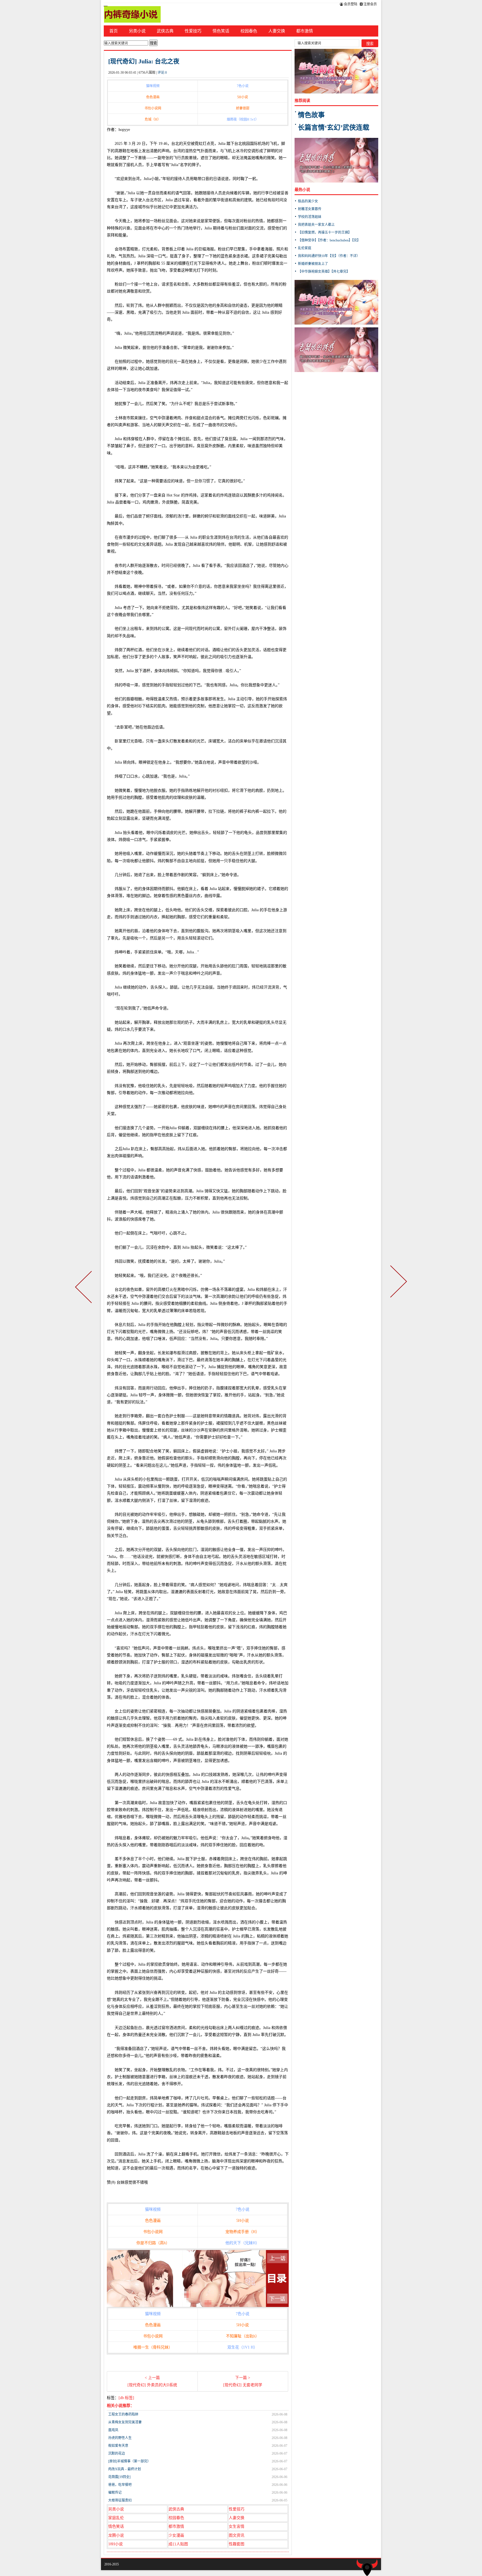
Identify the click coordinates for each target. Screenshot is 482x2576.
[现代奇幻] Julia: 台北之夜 (144, 61)
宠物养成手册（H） (242, 2232)
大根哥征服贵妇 (120, 2500)
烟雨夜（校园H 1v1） (243, 119)
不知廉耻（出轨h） (243, 2336)
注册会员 (370, 4)
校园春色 (249, 31)
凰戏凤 (113, 2430)
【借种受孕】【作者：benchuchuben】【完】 (329, 240)
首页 (114, 31)
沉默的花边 (117, 2453)
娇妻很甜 (243, 108)
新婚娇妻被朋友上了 (313, 264)
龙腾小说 (116, 2535)
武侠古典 (165, 31)
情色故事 (311, 115)
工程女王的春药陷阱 (123, 2414)
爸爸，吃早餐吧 (120, 2485)
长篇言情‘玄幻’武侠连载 (334, 128)
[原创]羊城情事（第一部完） (129, 2461)
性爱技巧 (193, 31)
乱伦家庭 (305, 248)
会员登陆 (350, 4)
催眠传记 (115, 2493)
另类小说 (137, 31)
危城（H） (153, 119)
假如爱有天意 (118, 2446)
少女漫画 (176, 2535)
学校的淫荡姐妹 (310, 217)
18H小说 (115, 2544)
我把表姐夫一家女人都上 (316, 225)
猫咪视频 (153, 86)
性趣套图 (237, 2544)
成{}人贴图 (178, 2544)
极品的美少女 (308, 201)
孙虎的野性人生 (120, 2438)
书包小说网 (153, 108)
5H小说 (243, 97)
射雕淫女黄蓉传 (310, 209)
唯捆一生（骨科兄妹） (153, 2347)
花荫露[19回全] (119, 2477)
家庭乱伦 (116, 2518)
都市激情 (305, 31)
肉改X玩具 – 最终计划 (125, 2469)
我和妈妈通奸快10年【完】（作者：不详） (329, 256)
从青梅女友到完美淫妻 (125, 2422)
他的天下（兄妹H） (242, 2243)
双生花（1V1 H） (242, 2347)
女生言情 (237, 2526)
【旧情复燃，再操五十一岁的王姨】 (325, 232)
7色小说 (243, 86)
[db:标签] (126, 2398)
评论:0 (162, 73)
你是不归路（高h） (153, 2243)
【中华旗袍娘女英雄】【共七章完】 (324, 272)
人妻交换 (277, 31)
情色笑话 (221, 31)
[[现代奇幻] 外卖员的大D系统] (85, 1288)
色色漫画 (153, 97)
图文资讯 (237, 2535)
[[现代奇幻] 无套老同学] (397, 1288)
